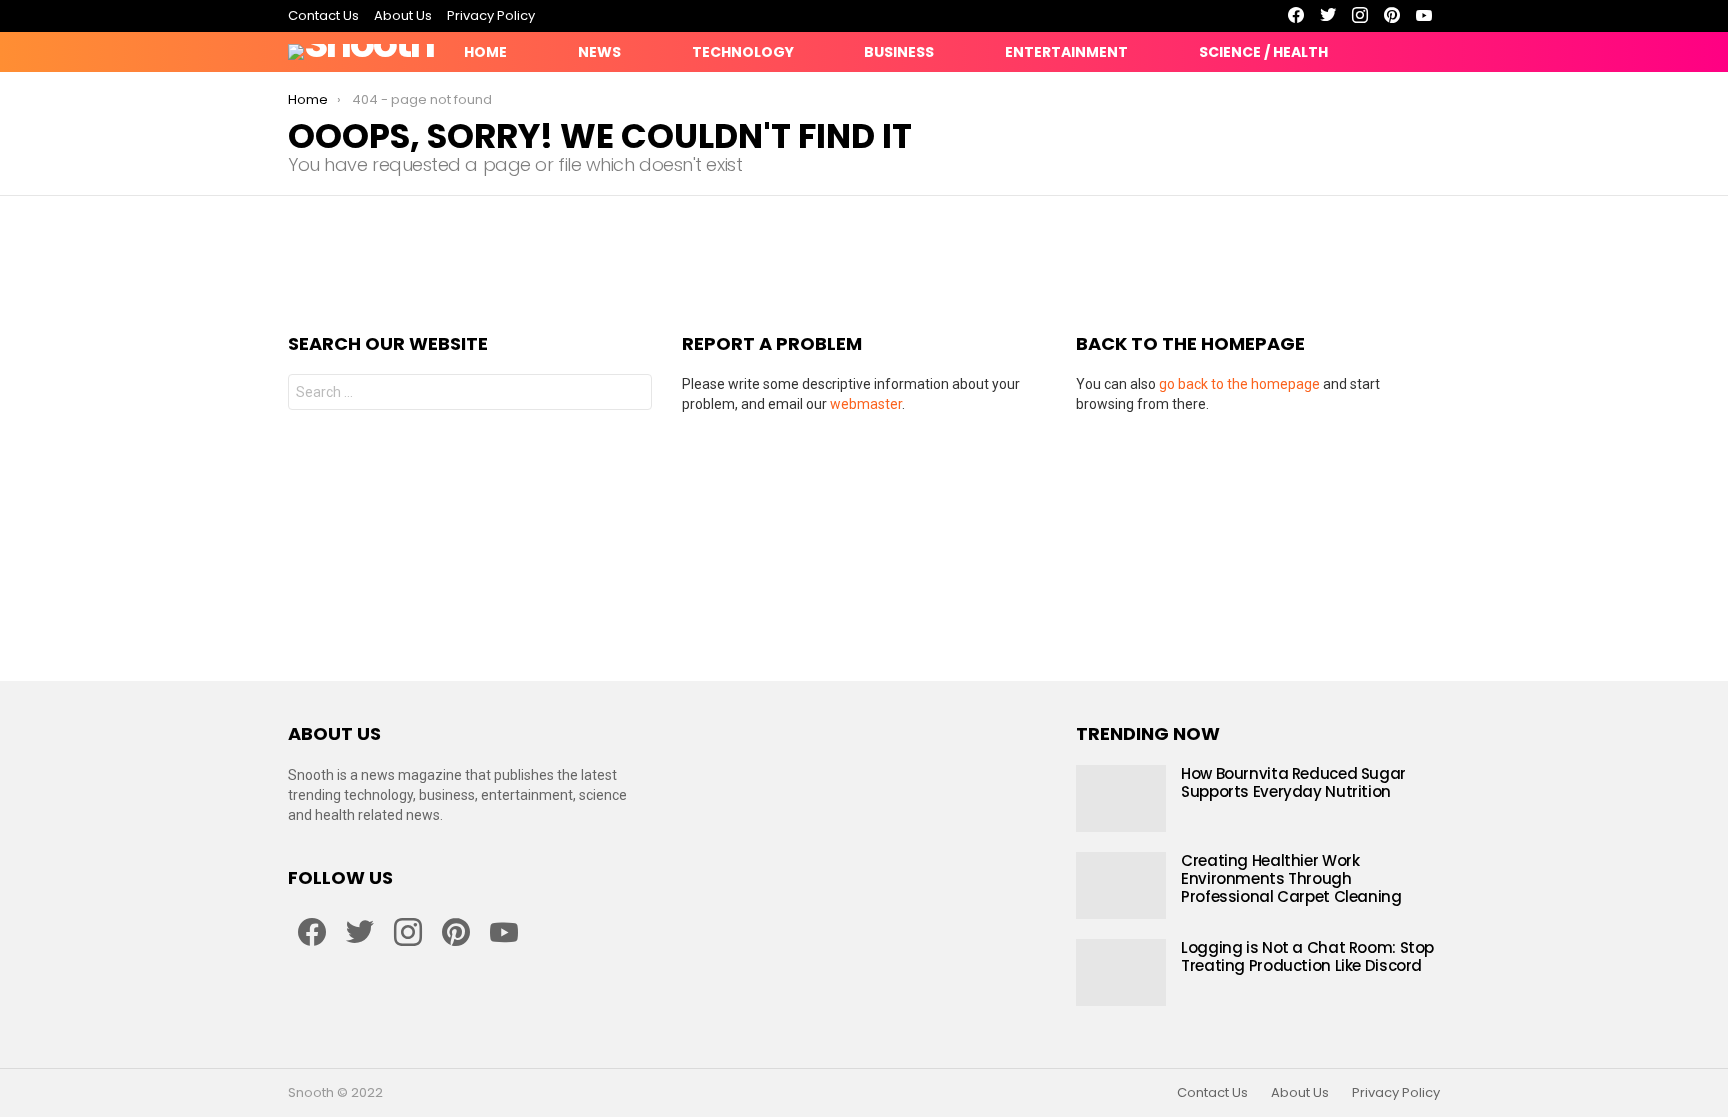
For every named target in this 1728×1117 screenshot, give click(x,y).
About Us (403, 15)
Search (632, 394)
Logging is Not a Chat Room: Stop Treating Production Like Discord (1307, 956)
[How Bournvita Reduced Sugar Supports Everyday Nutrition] (1121, 798)
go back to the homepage (1239, 384)
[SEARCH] (1428, 52)
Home (485, 52)
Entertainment (1066, 52)
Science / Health (1263, 52)
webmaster (866, 404)
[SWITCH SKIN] (1360, 52)
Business (899, 52)
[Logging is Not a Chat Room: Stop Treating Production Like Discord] (1121, 972)
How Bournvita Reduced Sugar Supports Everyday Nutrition (1293, 782)
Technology (743, 52)
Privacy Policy (491, 15)
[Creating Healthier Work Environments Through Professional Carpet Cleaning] (1121, 885)
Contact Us (323, 15)
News (599, 52)
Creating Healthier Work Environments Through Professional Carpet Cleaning (1291, 878)
